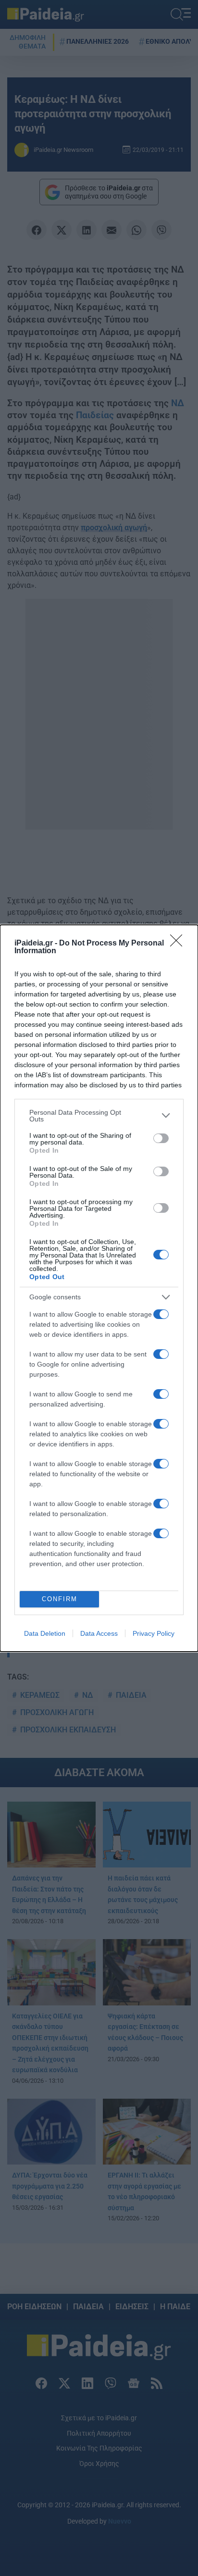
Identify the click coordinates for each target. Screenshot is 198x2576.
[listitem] (99, 1116)
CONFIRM (60, 1599)
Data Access (99, 1633)
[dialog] (99, 1288)
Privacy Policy (154, 1633)
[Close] (179, 944)
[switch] (161, 1138)
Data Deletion (45, 1633)
